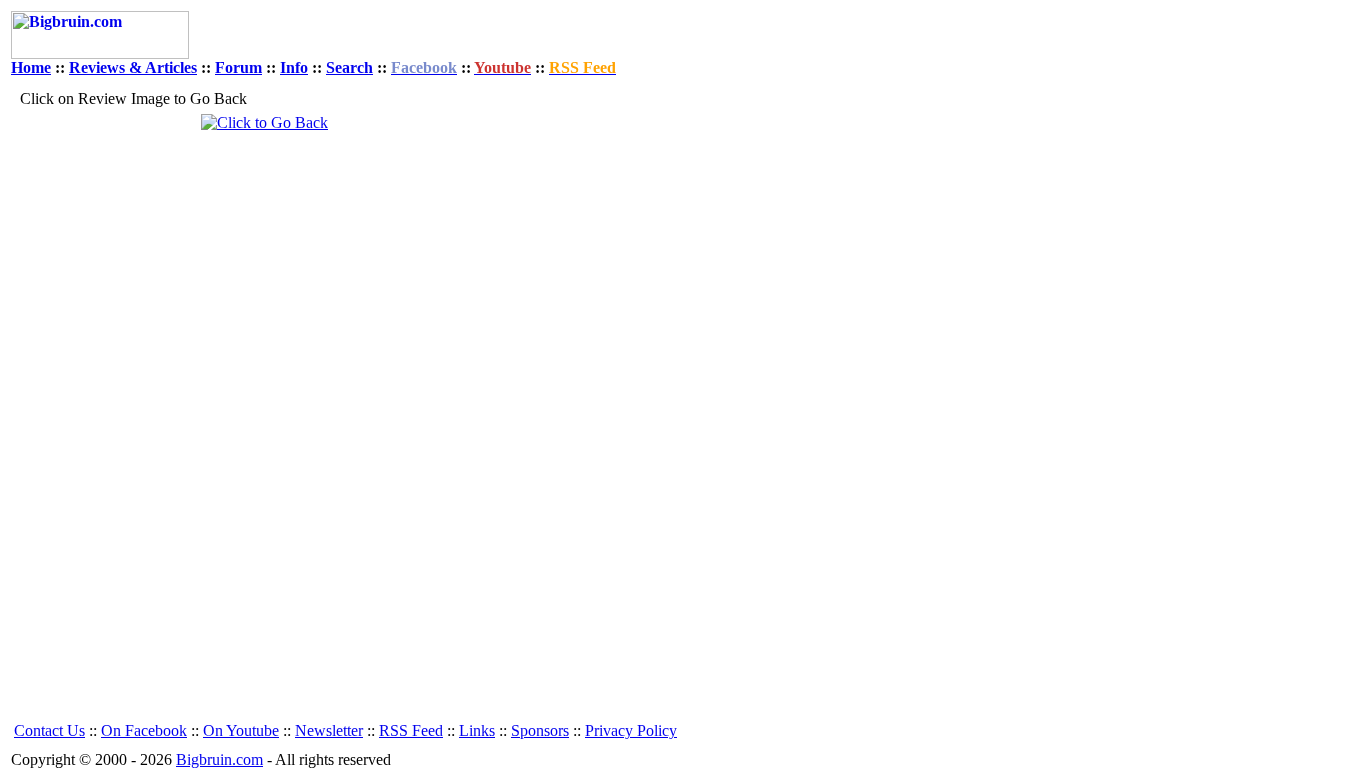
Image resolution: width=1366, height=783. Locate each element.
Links (477, 730)
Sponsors (540, 730)
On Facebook (144, 730)
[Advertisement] (595, 414)
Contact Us (49, 730)
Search (349, 67)
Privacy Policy (631, 730)
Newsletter (329, 730)
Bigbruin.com (219, 759)
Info (294, 67)
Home (31, 67)
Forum (238, 67)
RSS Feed (411, 730)
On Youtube (241, 730)
